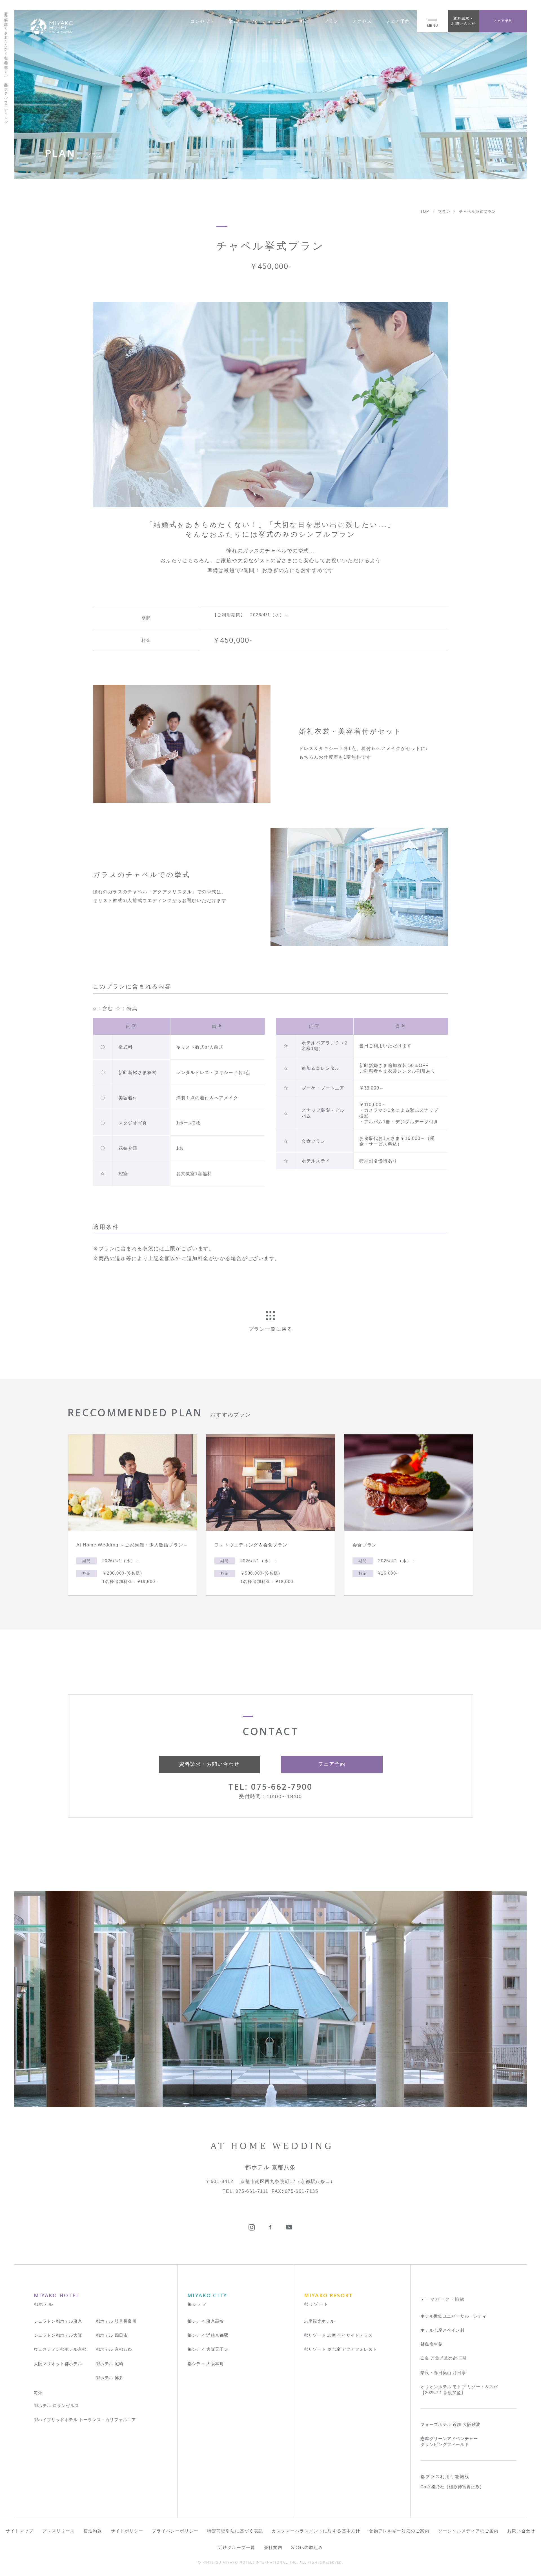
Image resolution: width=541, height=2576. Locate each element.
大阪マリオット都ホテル (58, 2364)
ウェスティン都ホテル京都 (60, 2349)
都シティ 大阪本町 (206, 2364)
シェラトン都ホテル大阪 (58, 2335)
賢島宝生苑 (431, 2344)
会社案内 (273, 2547)
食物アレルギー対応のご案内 (399, 2531)
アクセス (362, 21)
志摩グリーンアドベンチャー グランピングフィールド (449, 2441)
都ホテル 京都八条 (114, 2349)
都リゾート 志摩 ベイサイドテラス (338, 2335)
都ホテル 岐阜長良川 (116, 2321)
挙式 (233, 21)
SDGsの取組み (307, 2547)
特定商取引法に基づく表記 (235, 2531)
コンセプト (203, 21)
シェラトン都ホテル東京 (58, 2321)
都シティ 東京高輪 (206, 2321)
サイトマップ (20, 2531)
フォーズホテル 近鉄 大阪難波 (450, 2424)
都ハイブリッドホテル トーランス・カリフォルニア (85, 2420)
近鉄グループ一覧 (237, 2547)
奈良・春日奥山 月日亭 (443, 2373)
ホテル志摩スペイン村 (442, 2330)
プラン (331, 21)
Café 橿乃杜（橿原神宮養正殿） (452, 2487)
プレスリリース (59, 2531)
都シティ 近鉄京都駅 (208, 2335)
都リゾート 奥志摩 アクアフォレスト (341, 2349)
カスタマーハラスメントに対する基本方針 (316, 2531)
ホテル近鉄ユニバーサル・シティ (453, 2316)
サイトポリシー (127, 2531)
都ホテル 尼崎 (110, 2364)
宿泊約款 (93, 2531)
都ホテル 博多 (110, 2378)
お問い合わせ (521, 2531)
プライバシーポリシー (175, 2531)
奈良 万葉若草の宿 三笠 (444, 2358)
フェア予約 (398, 21)
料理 (305, 21)
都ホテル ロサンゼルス (56, 2406)
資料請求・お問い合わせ (463, 21)
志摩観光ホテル (319, 2321)
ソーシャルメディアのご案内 (468, 2531)
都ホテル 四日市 (112, 2335)
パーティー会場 (269, 21)
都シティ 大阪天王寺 (208, 2349)
